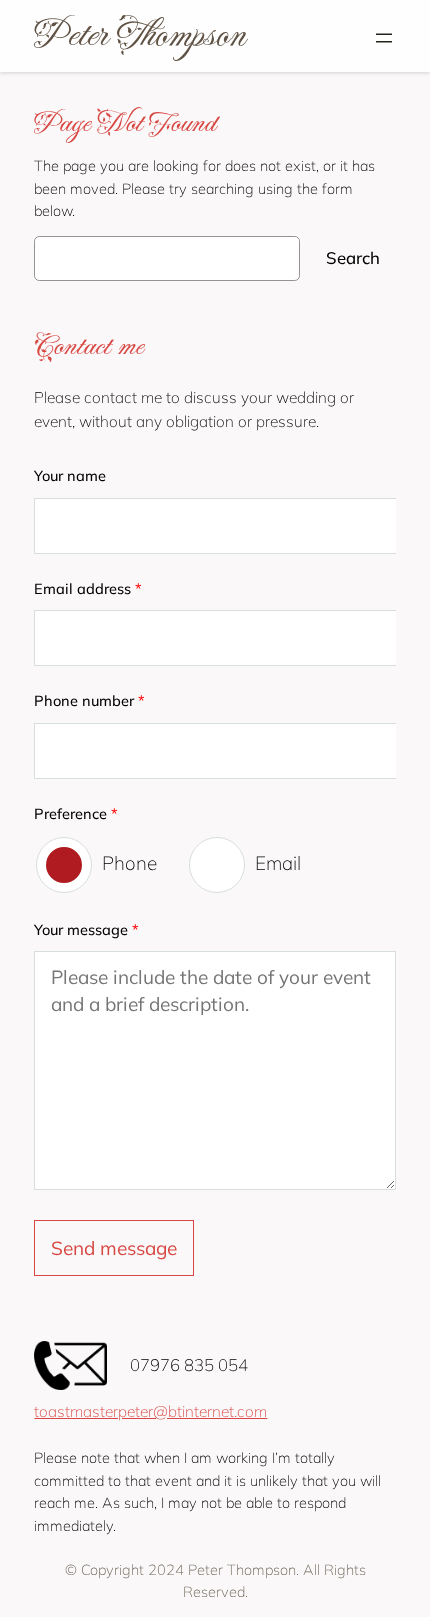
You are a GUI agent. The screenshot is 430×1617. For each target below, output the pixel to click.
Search (353, 257)
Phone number (89, 700)
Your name (70, 475)
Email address (88, 588)
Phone (129, 863)
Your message (86, 929)
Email (278, 863)
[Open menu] (384, 38)
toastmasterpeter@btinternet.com (150, 1411)
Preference (76, 813)
